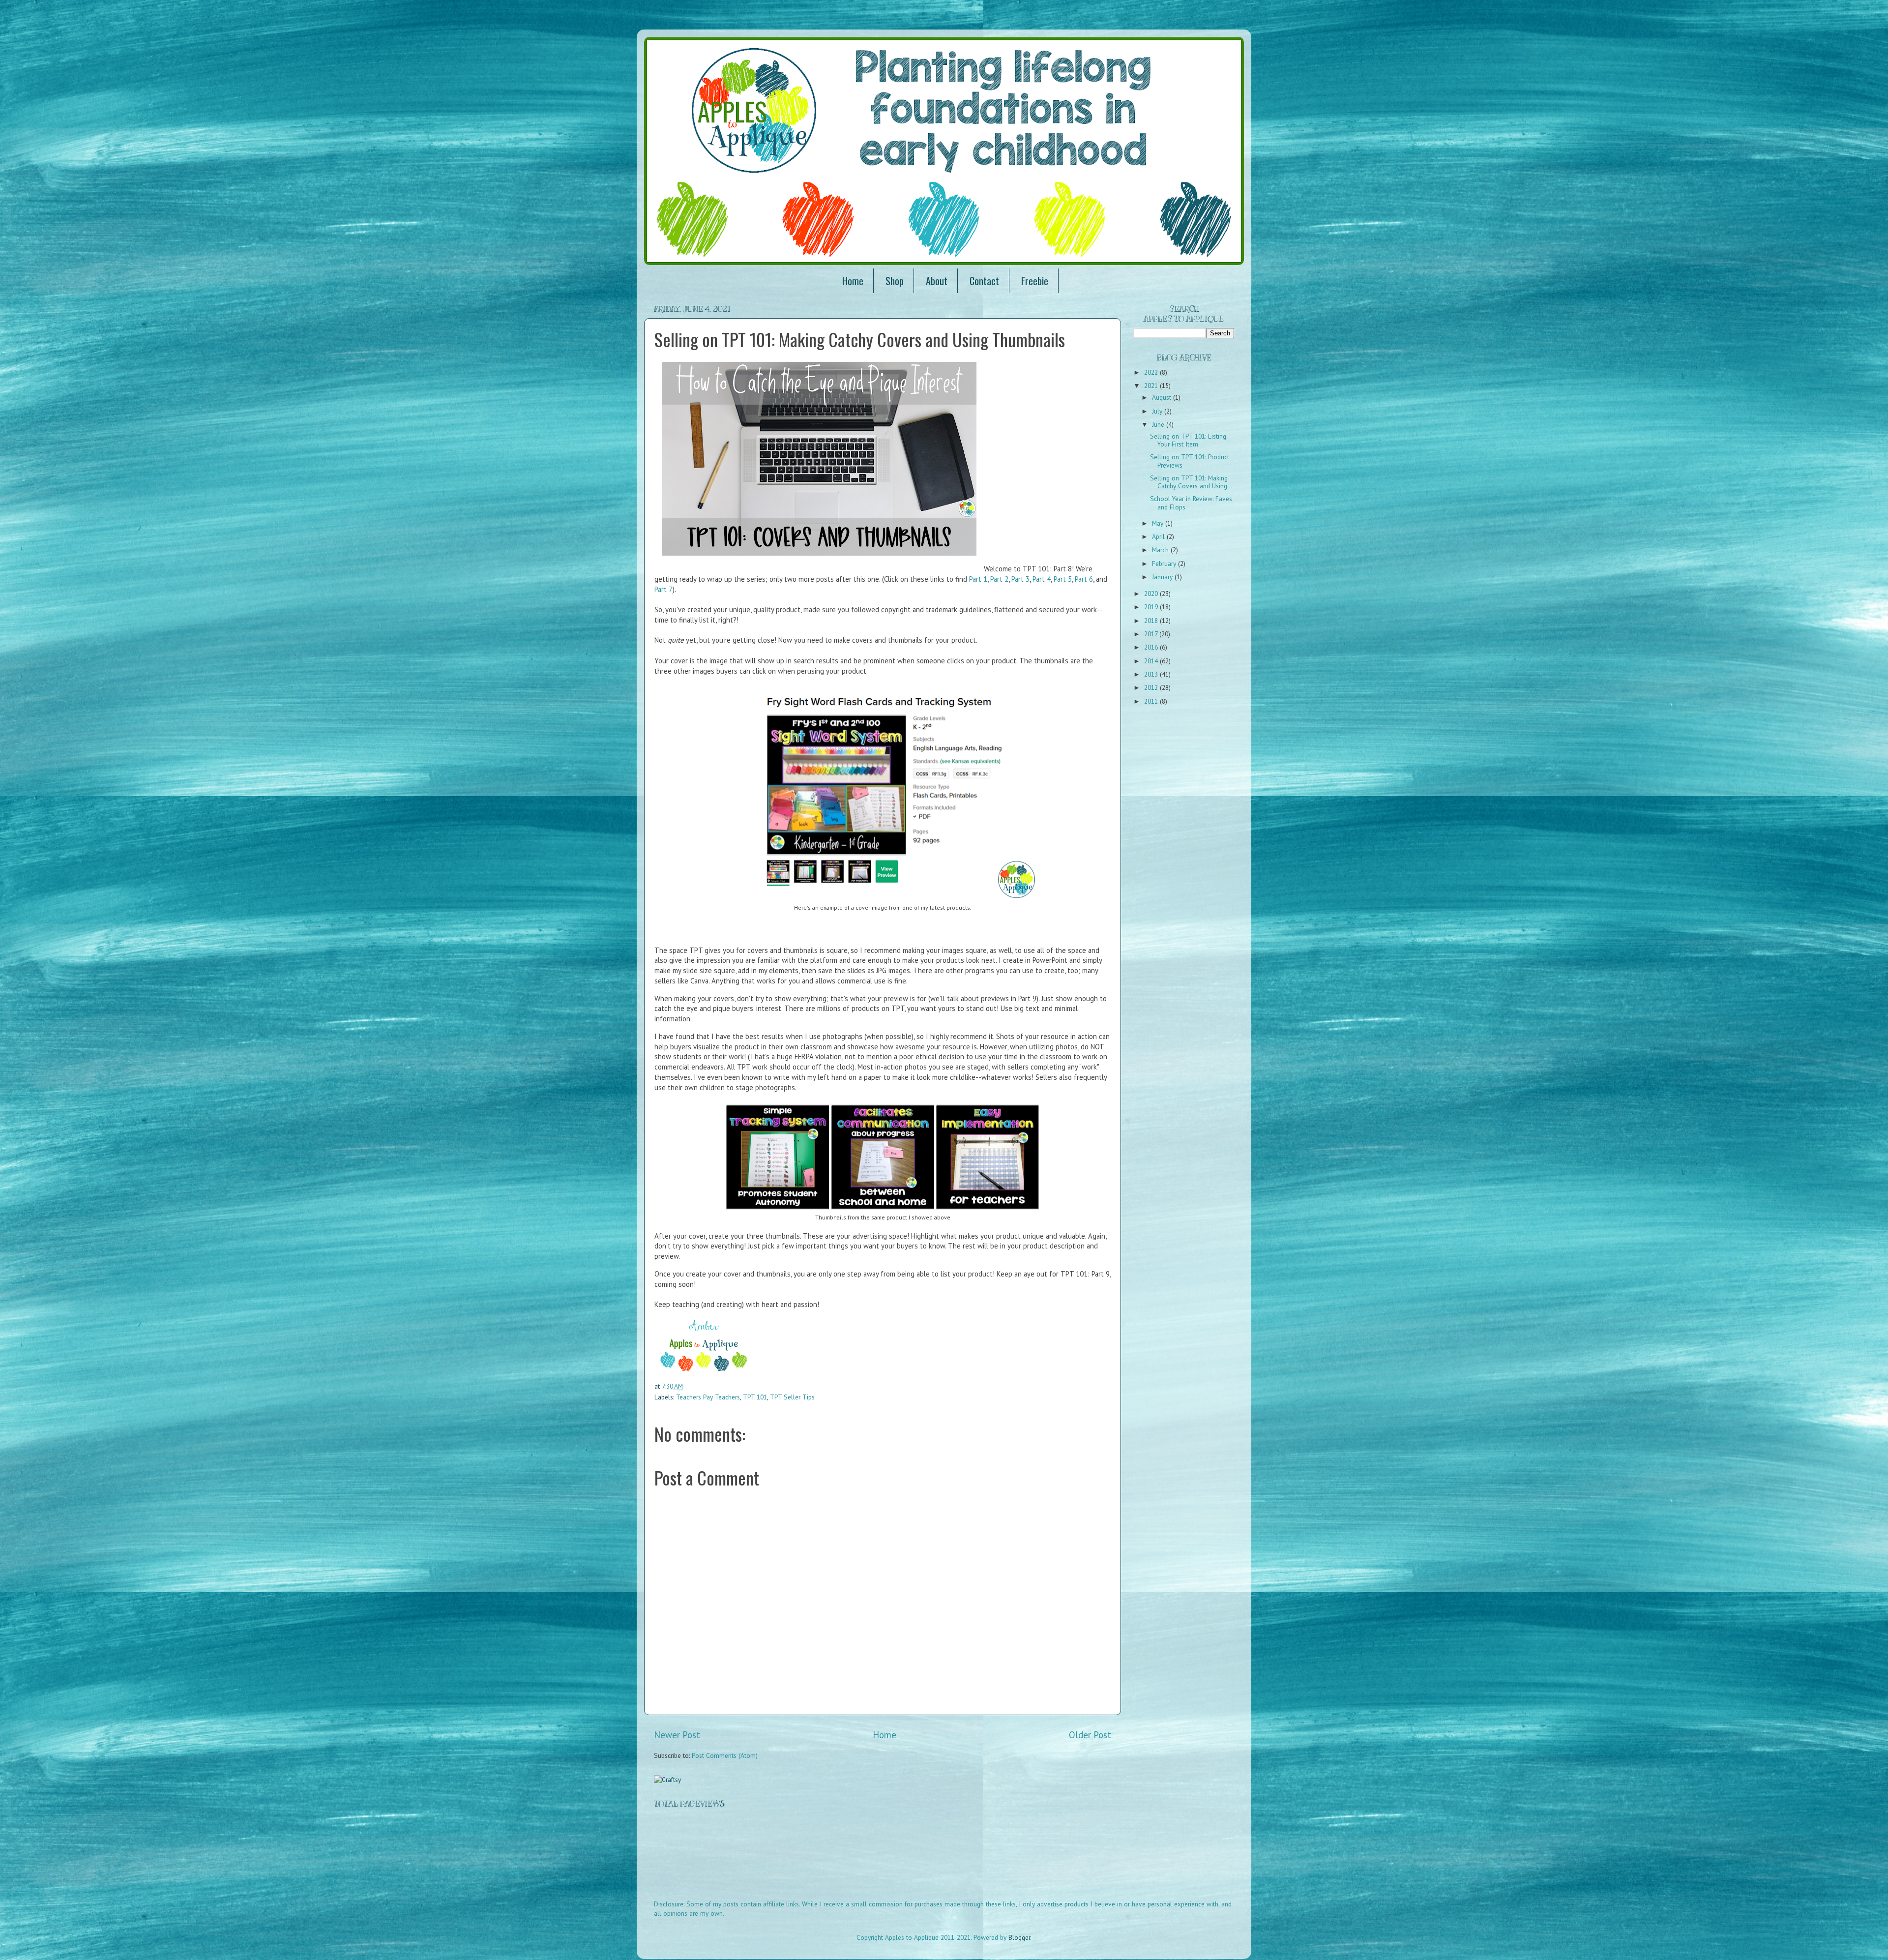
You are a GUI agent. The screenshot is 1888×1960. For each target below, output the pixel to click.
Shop (895, 281)
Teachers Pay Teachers (708, 1397)
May (1159, 523)
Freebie (1035, 281)
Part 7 (664, 589)
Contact (984, 281)
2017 (1152, 634)
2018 (1152, 621)
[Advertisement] (833, 1861)
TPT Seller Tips (792, 1397)
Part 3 (1020, 579)
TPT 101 (755, 1397)
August (1163, 397)
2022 (1152, 372)
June (1159, 424)
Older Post (1090, 1735)
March (1161, 550)
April (1159, 536)
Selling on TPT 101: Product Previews (1190, 461)
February (1165, 564)
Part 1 (978, 579)
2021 (1152, 386)
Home (853, 281)
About (937, 281)
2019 (1152, 607)
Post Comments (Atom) (725, 1755)
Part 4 (1042, 579)
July (1158, 411)
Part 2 (999, 579)
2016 (1152, 647)
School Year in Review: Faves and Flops (1191, 503)
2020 (1152, 594)
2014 (1152, 661)
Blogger (1019, 1937)
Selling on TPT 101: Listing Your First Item (1188, 440)
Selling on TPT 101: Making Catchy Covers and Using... (1191, 482)
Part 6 (1084, 579)
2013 (1152, 674)
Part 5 (1063, 579)
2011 (1152, 701)
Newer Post (677, 1735)
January (1163, 577)
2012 (1152, 687)
